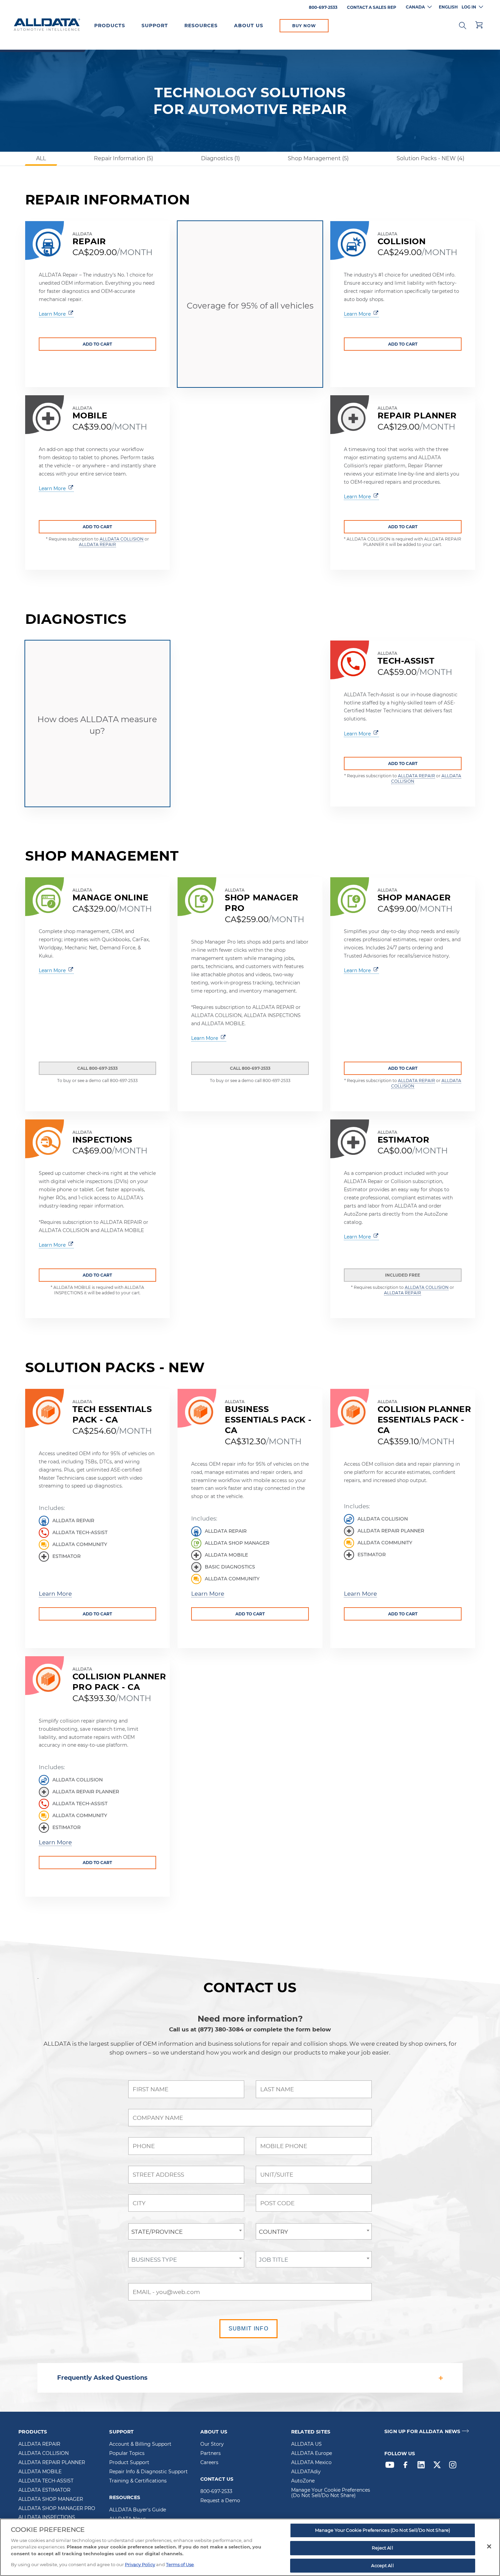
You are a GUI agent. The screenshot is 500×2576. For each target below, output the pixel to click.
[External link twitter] (439, 2466)
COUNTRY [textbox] (273, 2232)
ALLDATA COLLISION (122, 539)
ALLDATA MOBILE (40, 2472)
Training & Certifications (138, 2481)
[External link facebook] (407, 2466)
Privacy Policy (140, 2564)
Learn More (55, 1593)
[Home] (47, 25)
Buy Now (304, 26)
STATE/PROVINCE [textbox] (157, 2232)
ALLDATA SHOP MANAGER (51, 2499)
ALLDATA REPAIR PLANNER (52, 2463)
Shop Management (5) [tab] (318, 158)
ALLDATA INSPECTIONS (47, 2517)
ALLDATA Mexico (311, 2463)
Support (155, 26)
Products (110, 26)
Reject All (382, 2548)
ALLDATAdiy (306, 2472)
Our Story (212, 2444)
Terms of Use (180, 2564)
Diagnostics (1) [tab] (220, 158)
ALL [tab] (41, 158)
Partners (211, 2454)
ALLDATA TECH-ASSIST (46, 2481)
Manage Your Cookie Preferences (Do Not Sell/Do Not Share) (331, 2493)
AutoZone (303, 2481)
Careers (209, 2463)
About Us (249, 26)
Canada (415, 7)
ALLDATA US (306, 2444)
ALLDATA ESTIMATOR (44, 2490)
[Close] (489, 2546)
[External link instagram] (454, 2466)
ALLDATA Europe (312, 2454)
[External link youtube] (391, 2466)
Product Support (129, 2463)
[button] (463, 25)
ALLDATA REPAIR (97, 544)
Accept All (382, 2565)
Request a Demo (220, 2501)
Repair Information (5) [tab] (123, 158)
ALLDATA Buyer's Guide (138, 2510)
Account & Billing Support (140, 2444)
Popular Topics (127, 2454)
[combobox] (186, 2231)
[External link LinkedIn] (423, 2466)
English (448, 7)
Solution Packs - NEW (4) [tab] (430, 158)
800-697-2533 (216, 2492)
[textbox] (186, 2260)
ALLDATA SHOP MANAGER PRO (57, 2509)
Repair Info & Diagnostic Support (148, 2472)
